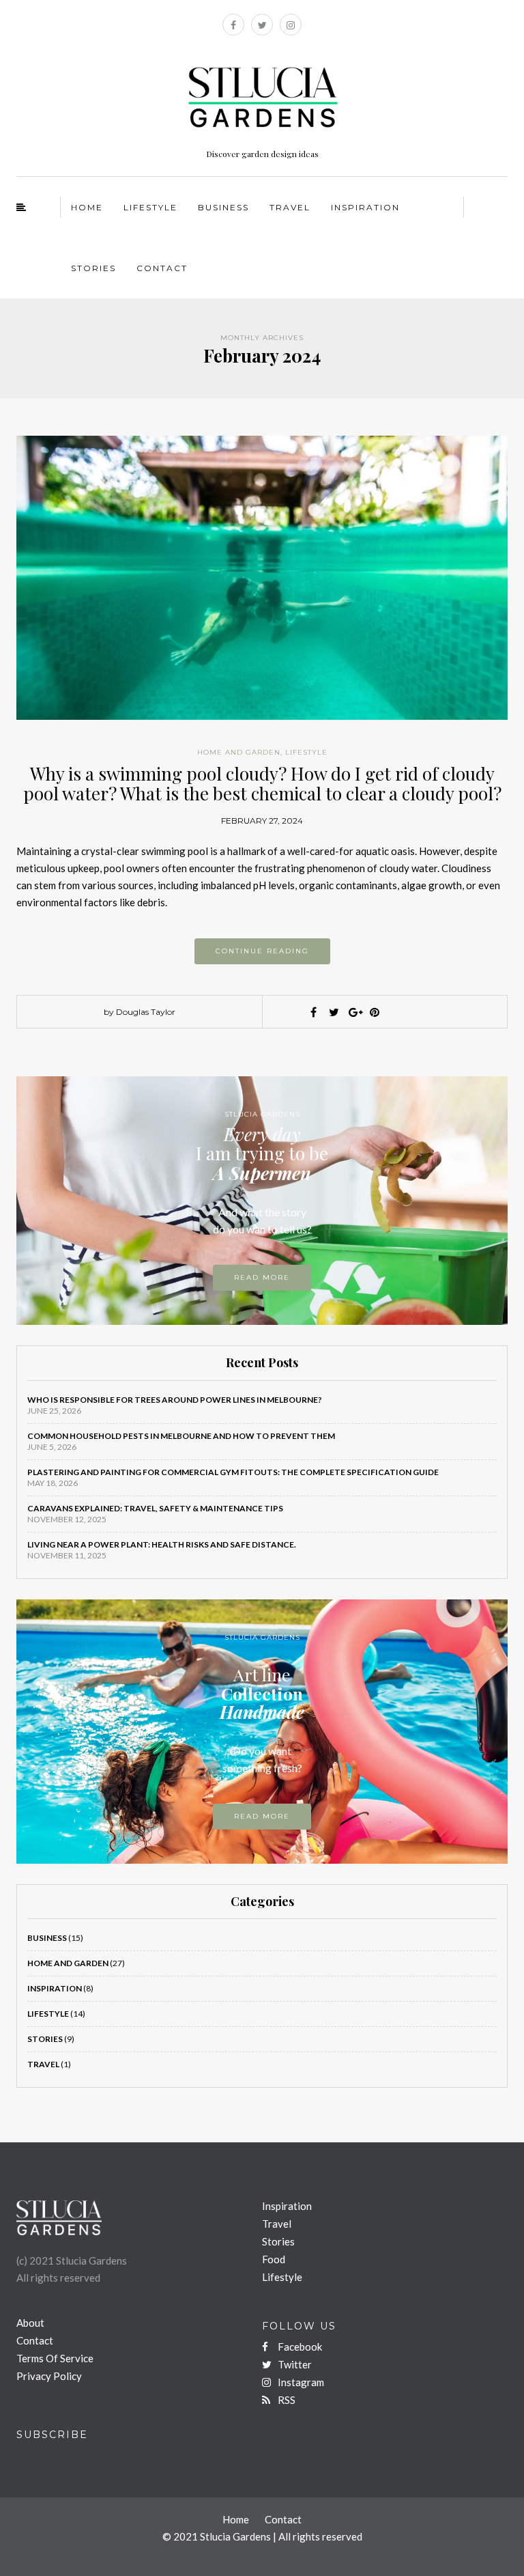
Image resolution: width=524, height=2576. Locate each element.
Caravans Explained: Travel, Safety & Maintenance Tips (155, 1508)
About (30, 2323)
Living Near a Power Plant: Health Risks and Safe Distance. (162, 1544)
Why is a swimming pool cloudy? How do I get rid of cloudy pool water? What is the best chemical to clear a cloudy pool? (262, 783)
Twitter (294, 2364)
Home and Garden (239, 752)
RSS (286, 2400)
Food (274, 2259)
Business (223, 207)
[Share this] (313, 1012)
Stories (93, 268)
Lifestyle (150, 207)
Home (87, 207)
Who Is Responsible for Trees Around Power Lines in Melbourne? (175, 1400)
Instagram (300, 2382)
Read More (262, 1816)
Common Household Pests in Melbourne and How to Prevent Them (181, 1436)
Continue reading (262, 951)
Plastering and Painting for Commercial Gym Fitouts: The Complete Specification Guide (233, 1472)
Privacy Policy (49, 2376)
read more (262, 1277)
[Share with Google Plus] (354, 1012)
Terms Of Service (55, 2358)
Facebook (299, 2347)
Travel (290, 207)
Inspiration (365, 207)
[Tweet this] (334, 1012)
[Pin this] (375, 1012)
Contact (162, 268)
